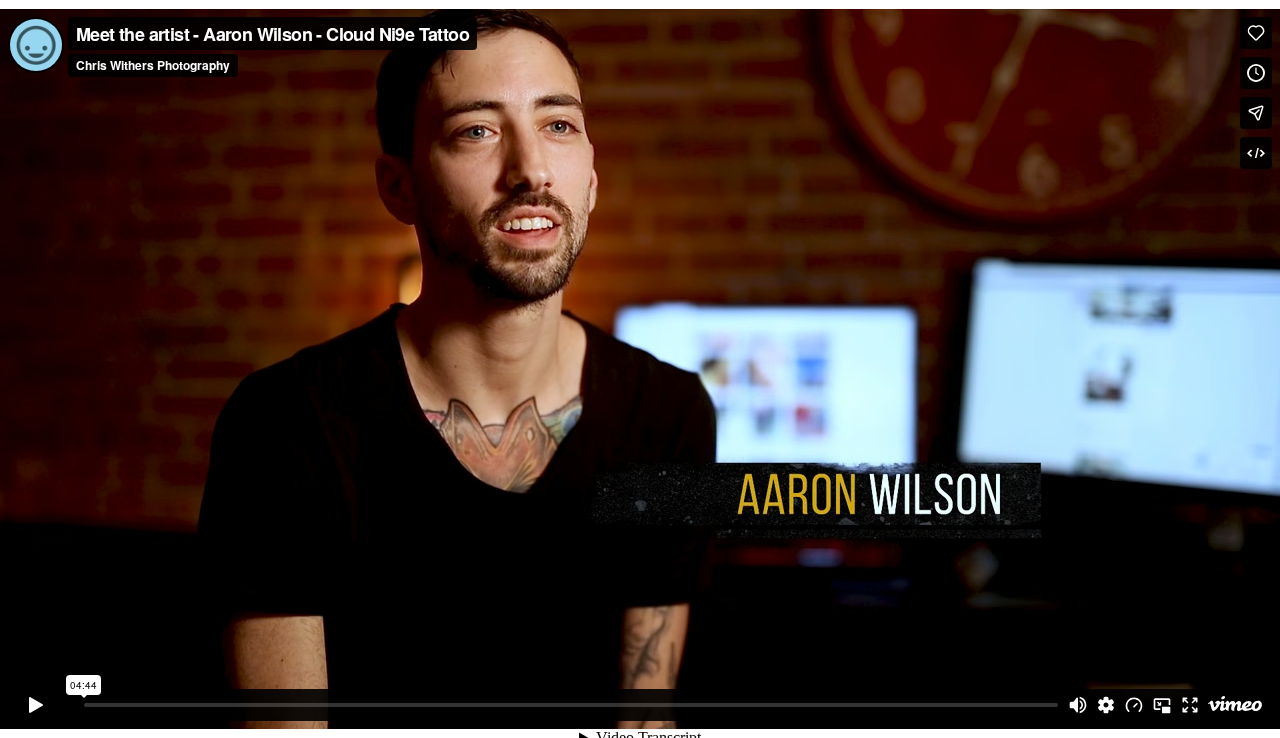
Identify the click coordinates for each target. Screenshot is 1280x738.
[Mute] (1078, 705)
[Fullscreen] (1190, 705)
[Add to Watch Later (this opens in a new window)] (1256, 73)
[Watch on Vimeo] (1235, 705)
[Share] (1256, 113)
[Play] (36, 705)
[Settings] (1106, 705)
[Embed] (1256, 153)
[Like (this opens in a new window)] (1256, 33)
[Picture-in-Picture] (1162, 705)
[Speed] (1134, 705)
